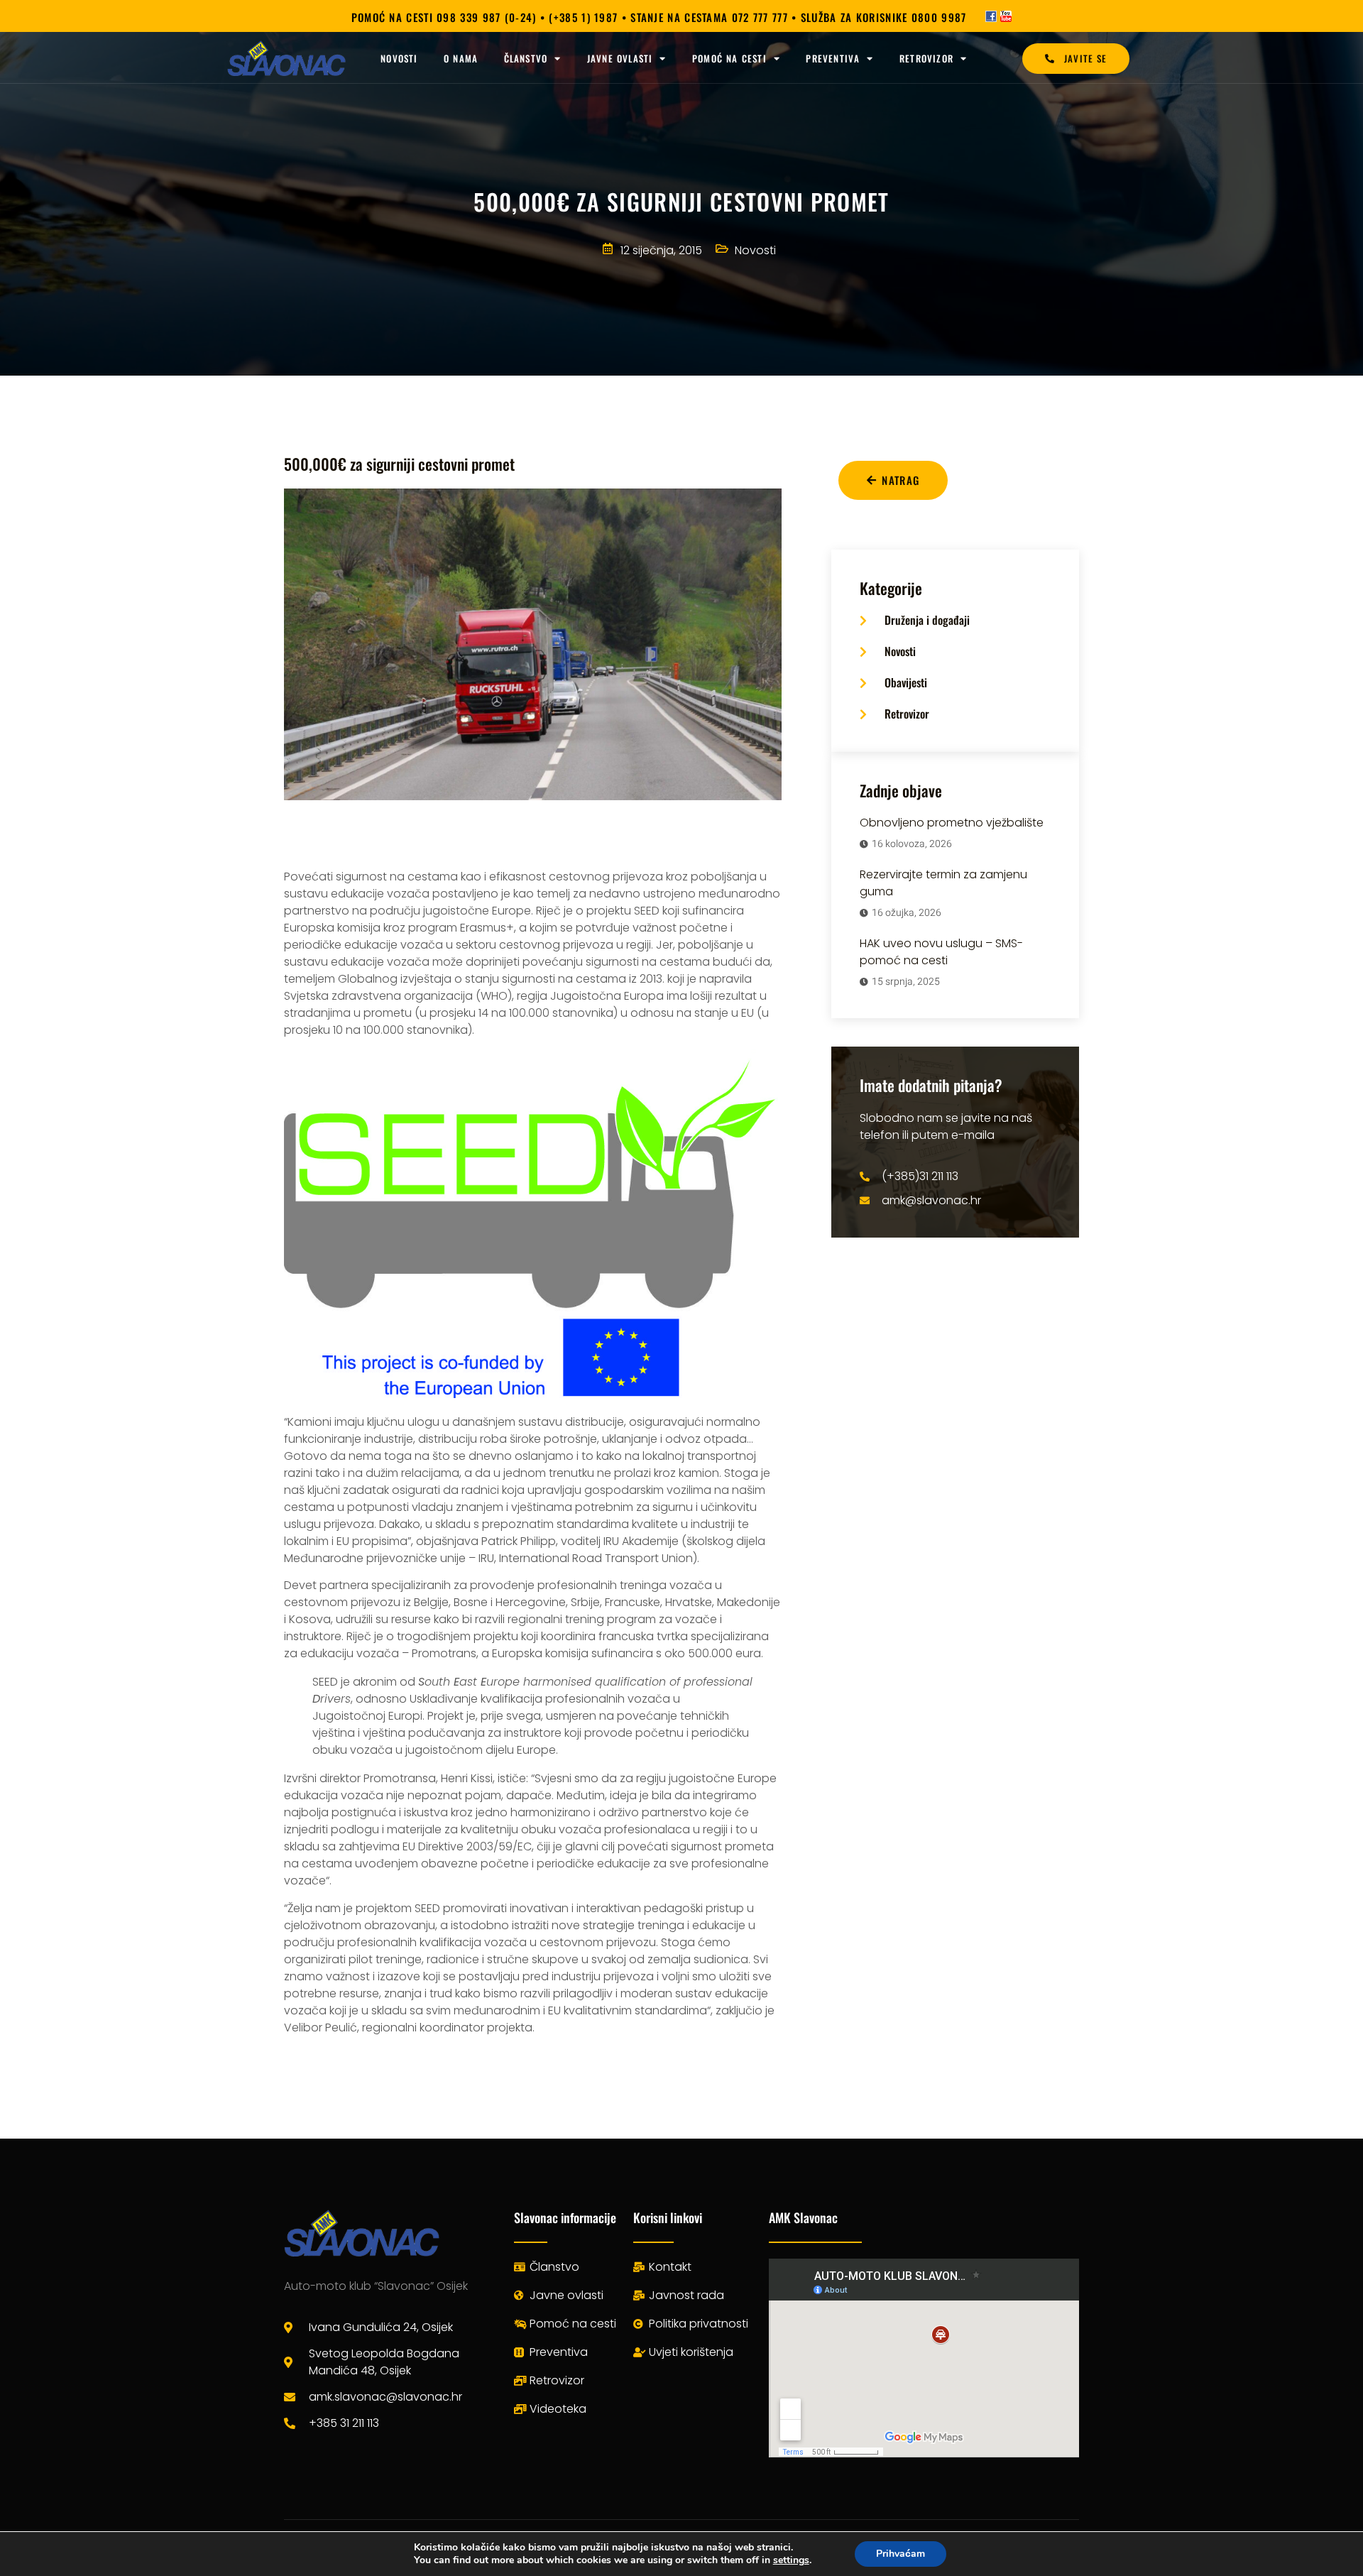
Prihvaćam (901, 2554)
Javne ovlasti (620, 58)
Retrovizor (926, 58)
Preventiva (833, 58)
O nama (461, 58)
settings (791, 2560)
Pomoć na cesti (729, 58)
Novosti (399, 58)
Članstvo (526, 58)
